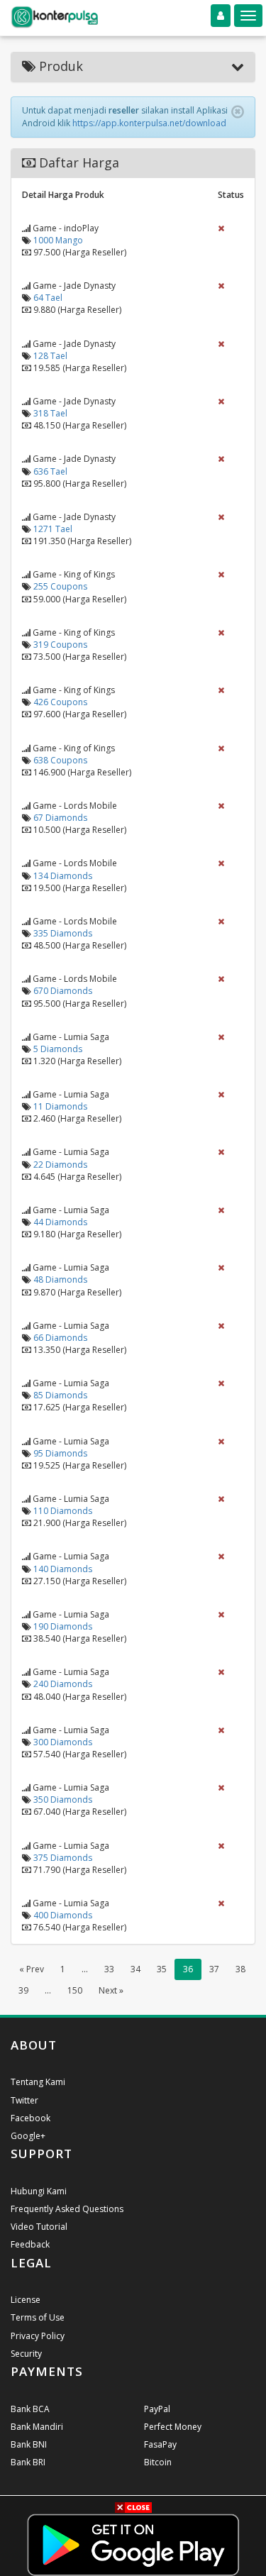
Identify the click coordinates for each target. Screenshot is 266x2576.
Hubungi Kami (39, 2191)
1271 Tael (53, 529)
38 (240, 1969)
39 (23, 1990)
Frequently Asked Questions (67, 2209)
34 (135, 1969)
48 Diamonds (60, 1279)
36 (188, 1969)
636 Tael (50, 471)
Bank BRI (28, 2462)
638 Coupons (60, 760)
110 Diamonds (63, 1511)
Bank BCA (30, 2409)
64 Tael (48, 298)
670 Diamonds (63, 991)
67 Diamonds (60, 818)
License (26, 2300)
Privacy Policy (38, 2336)
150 (75, 1990)
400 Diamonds (63, 1915)
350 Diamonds (63, 1800)
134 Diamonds (63, 876)
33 (109, 1969)
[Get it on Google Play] (133, 2544)
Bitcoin (158, 2462)
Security (26, 2354)
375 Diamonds (63, 1858)
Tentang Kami (38, 2082)
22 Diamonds (60, 1165)
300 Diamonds (63, 1742)
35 (162, 1969)
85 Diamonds (60, 1395)
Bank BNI (29, 2444)
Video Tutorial (39, 2227)
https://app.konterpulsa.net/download (149, 123)
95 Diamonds (60, 1453)
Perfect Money (173, 2427)
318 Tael (50, 413)
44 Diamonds (60, 1222)
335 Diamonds (63, 933)
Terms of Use (38, 2317)
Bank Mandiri (37, 2427)
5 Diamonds (58, 1049)
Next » (111, 1990)
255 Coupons (60, 586)
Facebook (31, 2118)
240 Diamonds (63, 1684)
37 (214, 1969)
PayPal (157, 2409)
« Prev (32, 1969)
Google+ (28, 2136)
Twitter (24, 2100)
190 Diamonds (63, 1626)
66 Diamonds (60, 1338)
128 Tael (50, 356)
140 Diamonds (63, 1569)
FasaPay (160, 2444)
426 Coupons (60, 702)
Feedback (30, 2244)
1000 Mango (58, 240)
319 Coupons (60, 645)
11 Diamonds (60, 1106)
